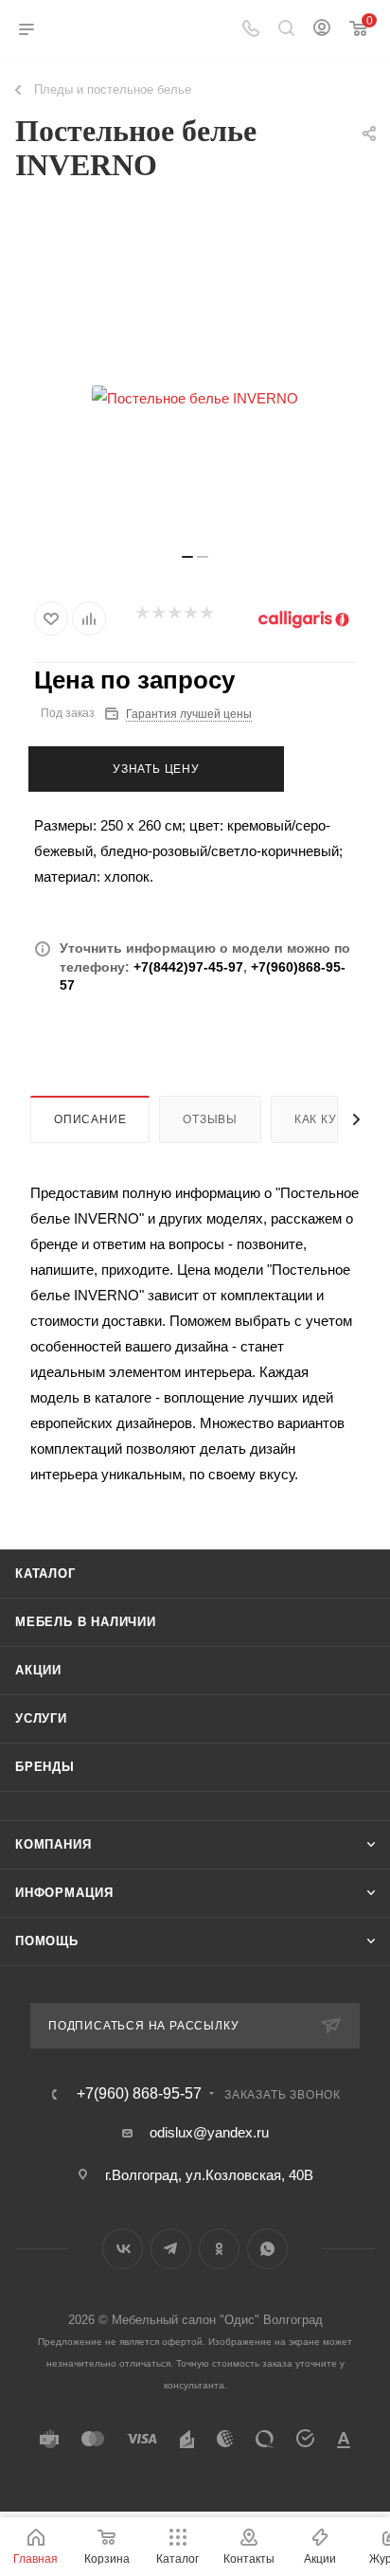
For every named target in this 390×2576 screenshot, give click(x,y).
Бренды (45, 1767)
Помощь (47, 1941)
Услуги (41, 1718)
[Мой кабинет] (322, 30)
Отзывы (210, 1119)
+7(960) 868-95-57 (139, 2094)
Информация (64, 1893)
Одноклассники (219, 2249)
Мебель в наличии (86, 1622)
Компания (53, 1844)
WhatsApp (267, 2249)
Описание (90, 1119)
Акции (38, 1670)
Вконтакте (123, 2249)
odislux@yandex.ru (209, 2132)
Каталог (45, 1574)
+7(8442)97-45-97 (188, 967)
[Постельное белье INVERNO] (195, 398)
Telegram (171, 2249)
